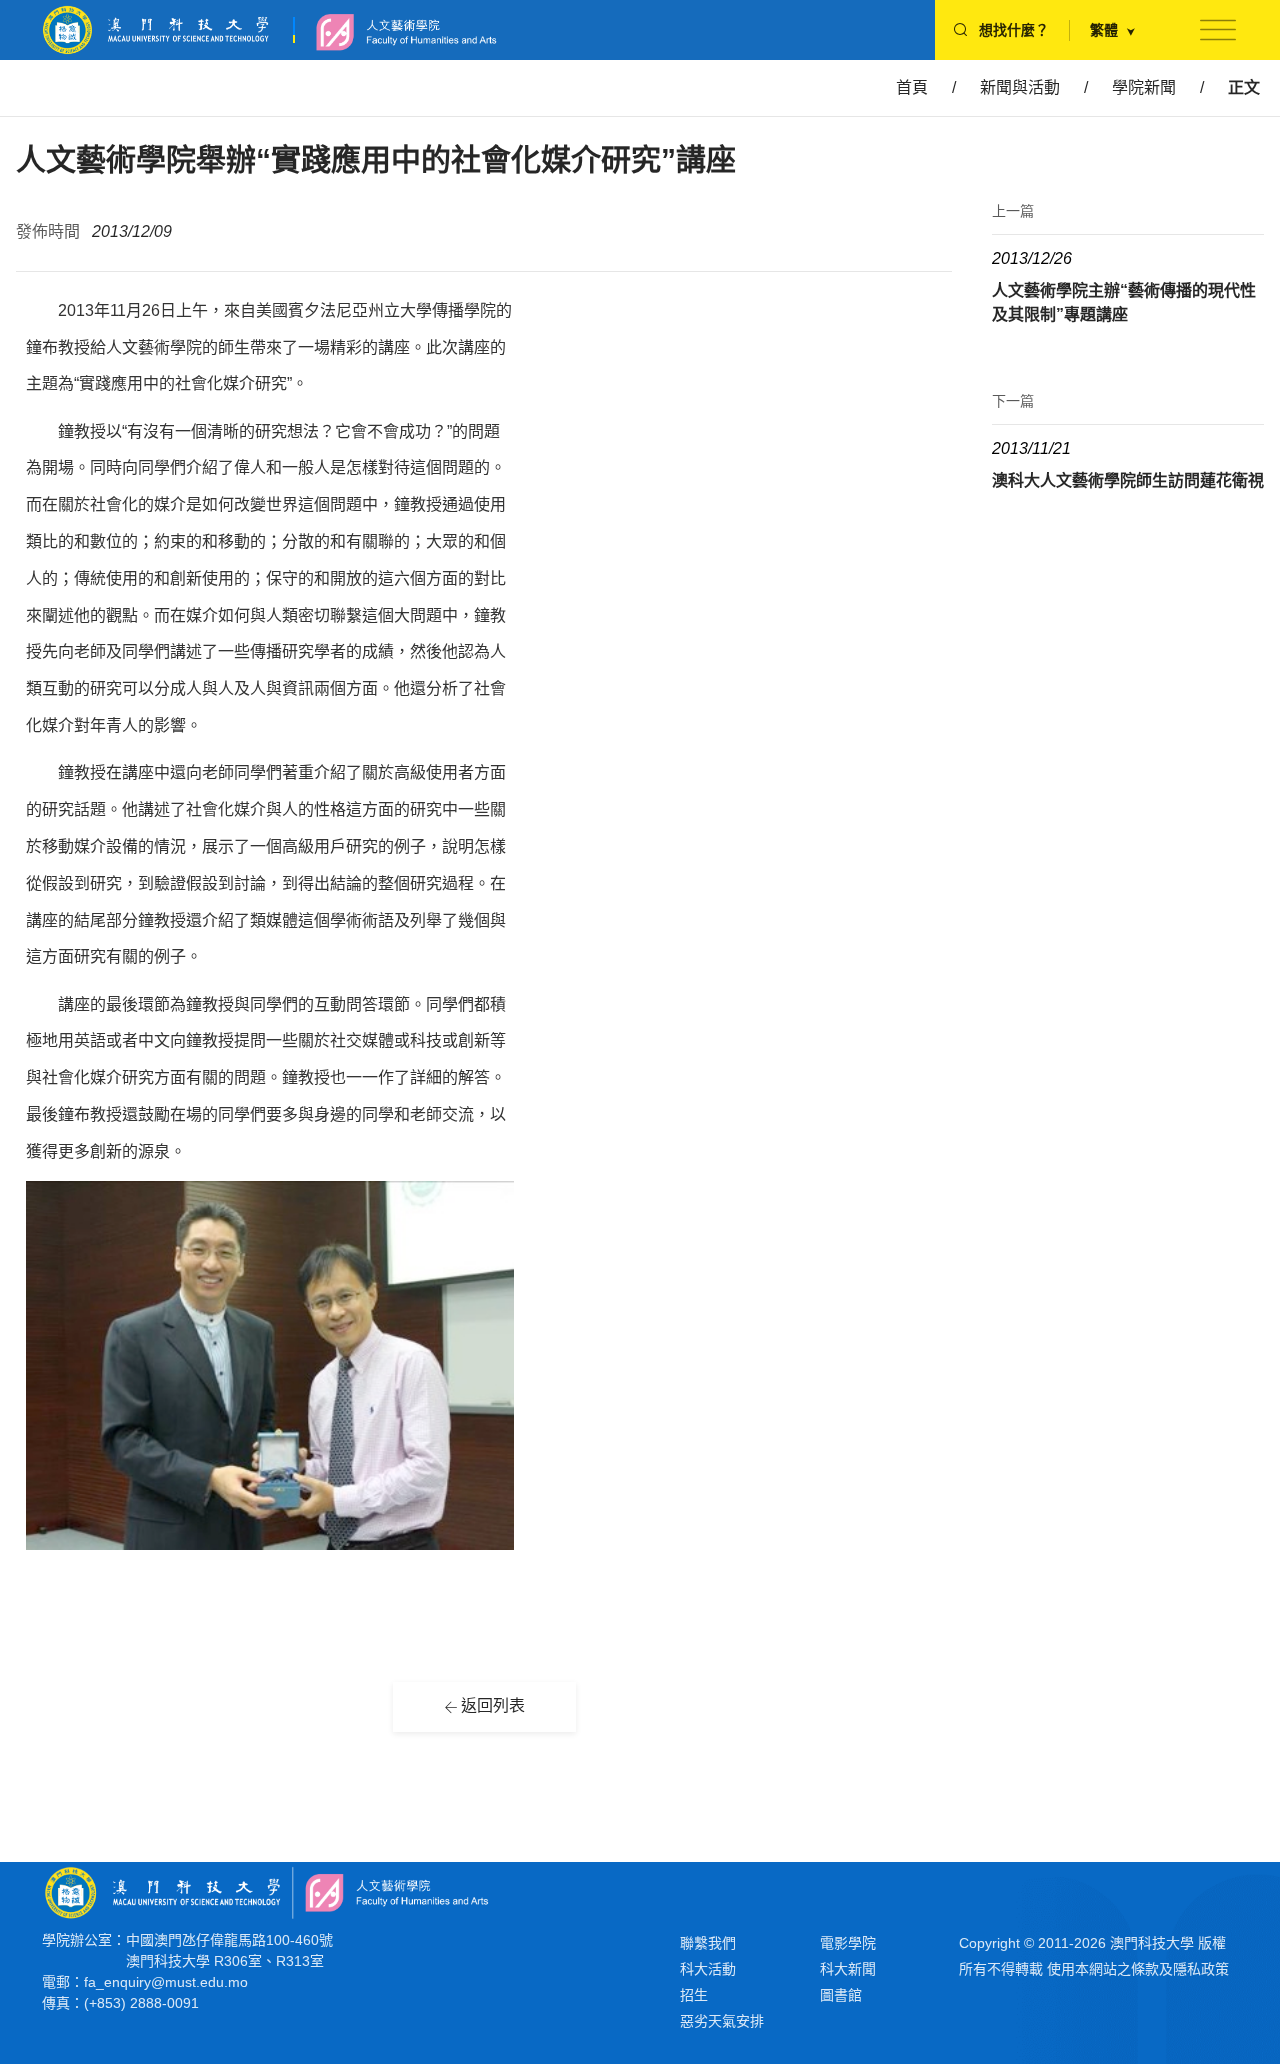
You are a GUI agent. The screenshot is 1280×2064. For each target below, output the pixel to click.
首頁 (912, 87)
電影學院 (848, 1943)
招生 (694, 1995)
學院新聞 (1144, 87)
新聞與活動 (1020, 87)
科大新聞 (848, 1969)
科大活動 (708, 1969)
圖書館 (841, 1995)
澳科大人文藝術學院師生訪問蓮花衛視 (1128, 480)
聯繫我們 (708, 1943)
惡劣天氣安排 (722, 2021)
